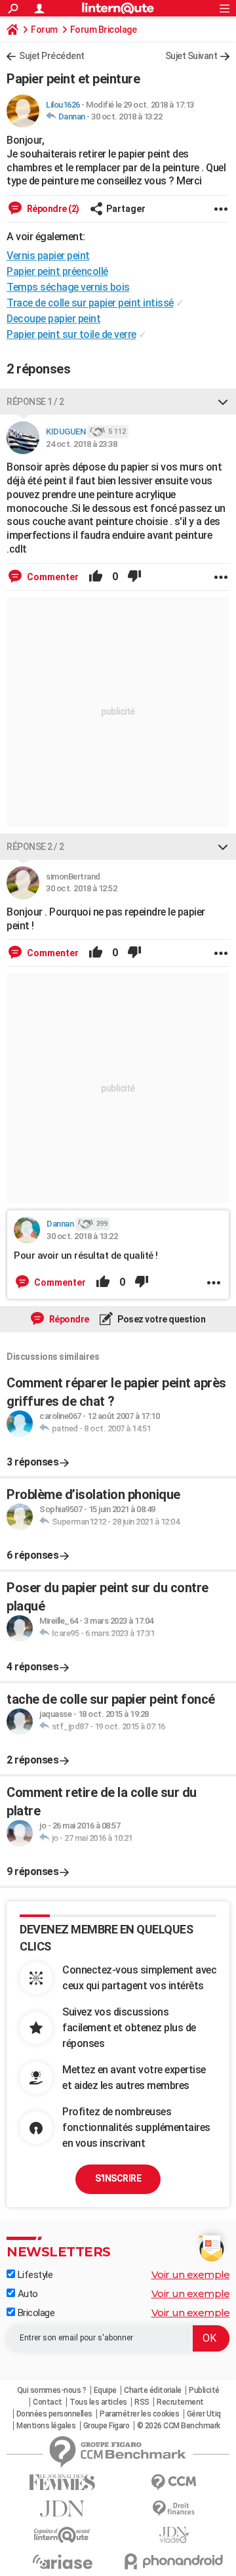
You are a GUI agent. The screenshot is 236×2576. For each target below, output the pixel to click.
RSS (142, 2402)
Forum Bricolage (104, 30)
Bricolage (35, 2313)
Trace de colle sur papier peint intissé (90, 303)
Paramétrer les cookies (139, 2414)
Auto (27, 2294)
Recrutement (180, 2402)
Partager (126, 209)
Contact (48, 2402)
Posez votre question (161, 1319)
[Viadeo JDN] (174, 2535)
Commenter (52, 577)
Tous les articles (98, 2402)
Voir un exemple (191, 2274)
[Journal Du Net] (62, 2509)
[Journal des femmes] (62, 2482)
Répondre (68, 1319)
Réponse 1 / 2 (35, 402)
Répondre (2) (52, 209)
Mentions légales (46, 2426)
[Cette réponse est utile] (96, 577)
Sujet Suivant (191, 56)
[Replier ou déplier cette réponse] (223, 402)
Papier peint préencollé (57, 271)
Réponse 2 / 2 (35, 847)
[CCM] (174, 2482)
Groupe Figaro (107, 2426)
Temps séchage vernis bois (68, 287)
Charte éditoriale (153, 2390)
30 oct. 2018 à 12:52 (81, 888)
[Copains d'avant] (62, 2535)
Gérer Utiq (204, 2414)
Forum (44, 30)
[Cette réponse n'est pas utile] (134, 577)
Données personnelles (54, 2414)
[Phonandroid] (174, 2561)
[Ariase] (62, 2562)
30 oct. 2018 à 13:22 (127, 116)
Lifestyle (34, 2275)
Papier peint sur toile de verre (71, 334)
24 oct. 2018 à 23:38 (81, 444)
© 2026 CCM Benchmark (179, 2426)
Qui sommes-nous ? (52, 2390)
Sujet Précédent (52, 56)
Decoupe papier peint (53, 319)
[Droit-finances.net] (174, 2509)
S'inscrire (118, 2178)
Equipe (105, 2390)
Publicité (204, 2390)
